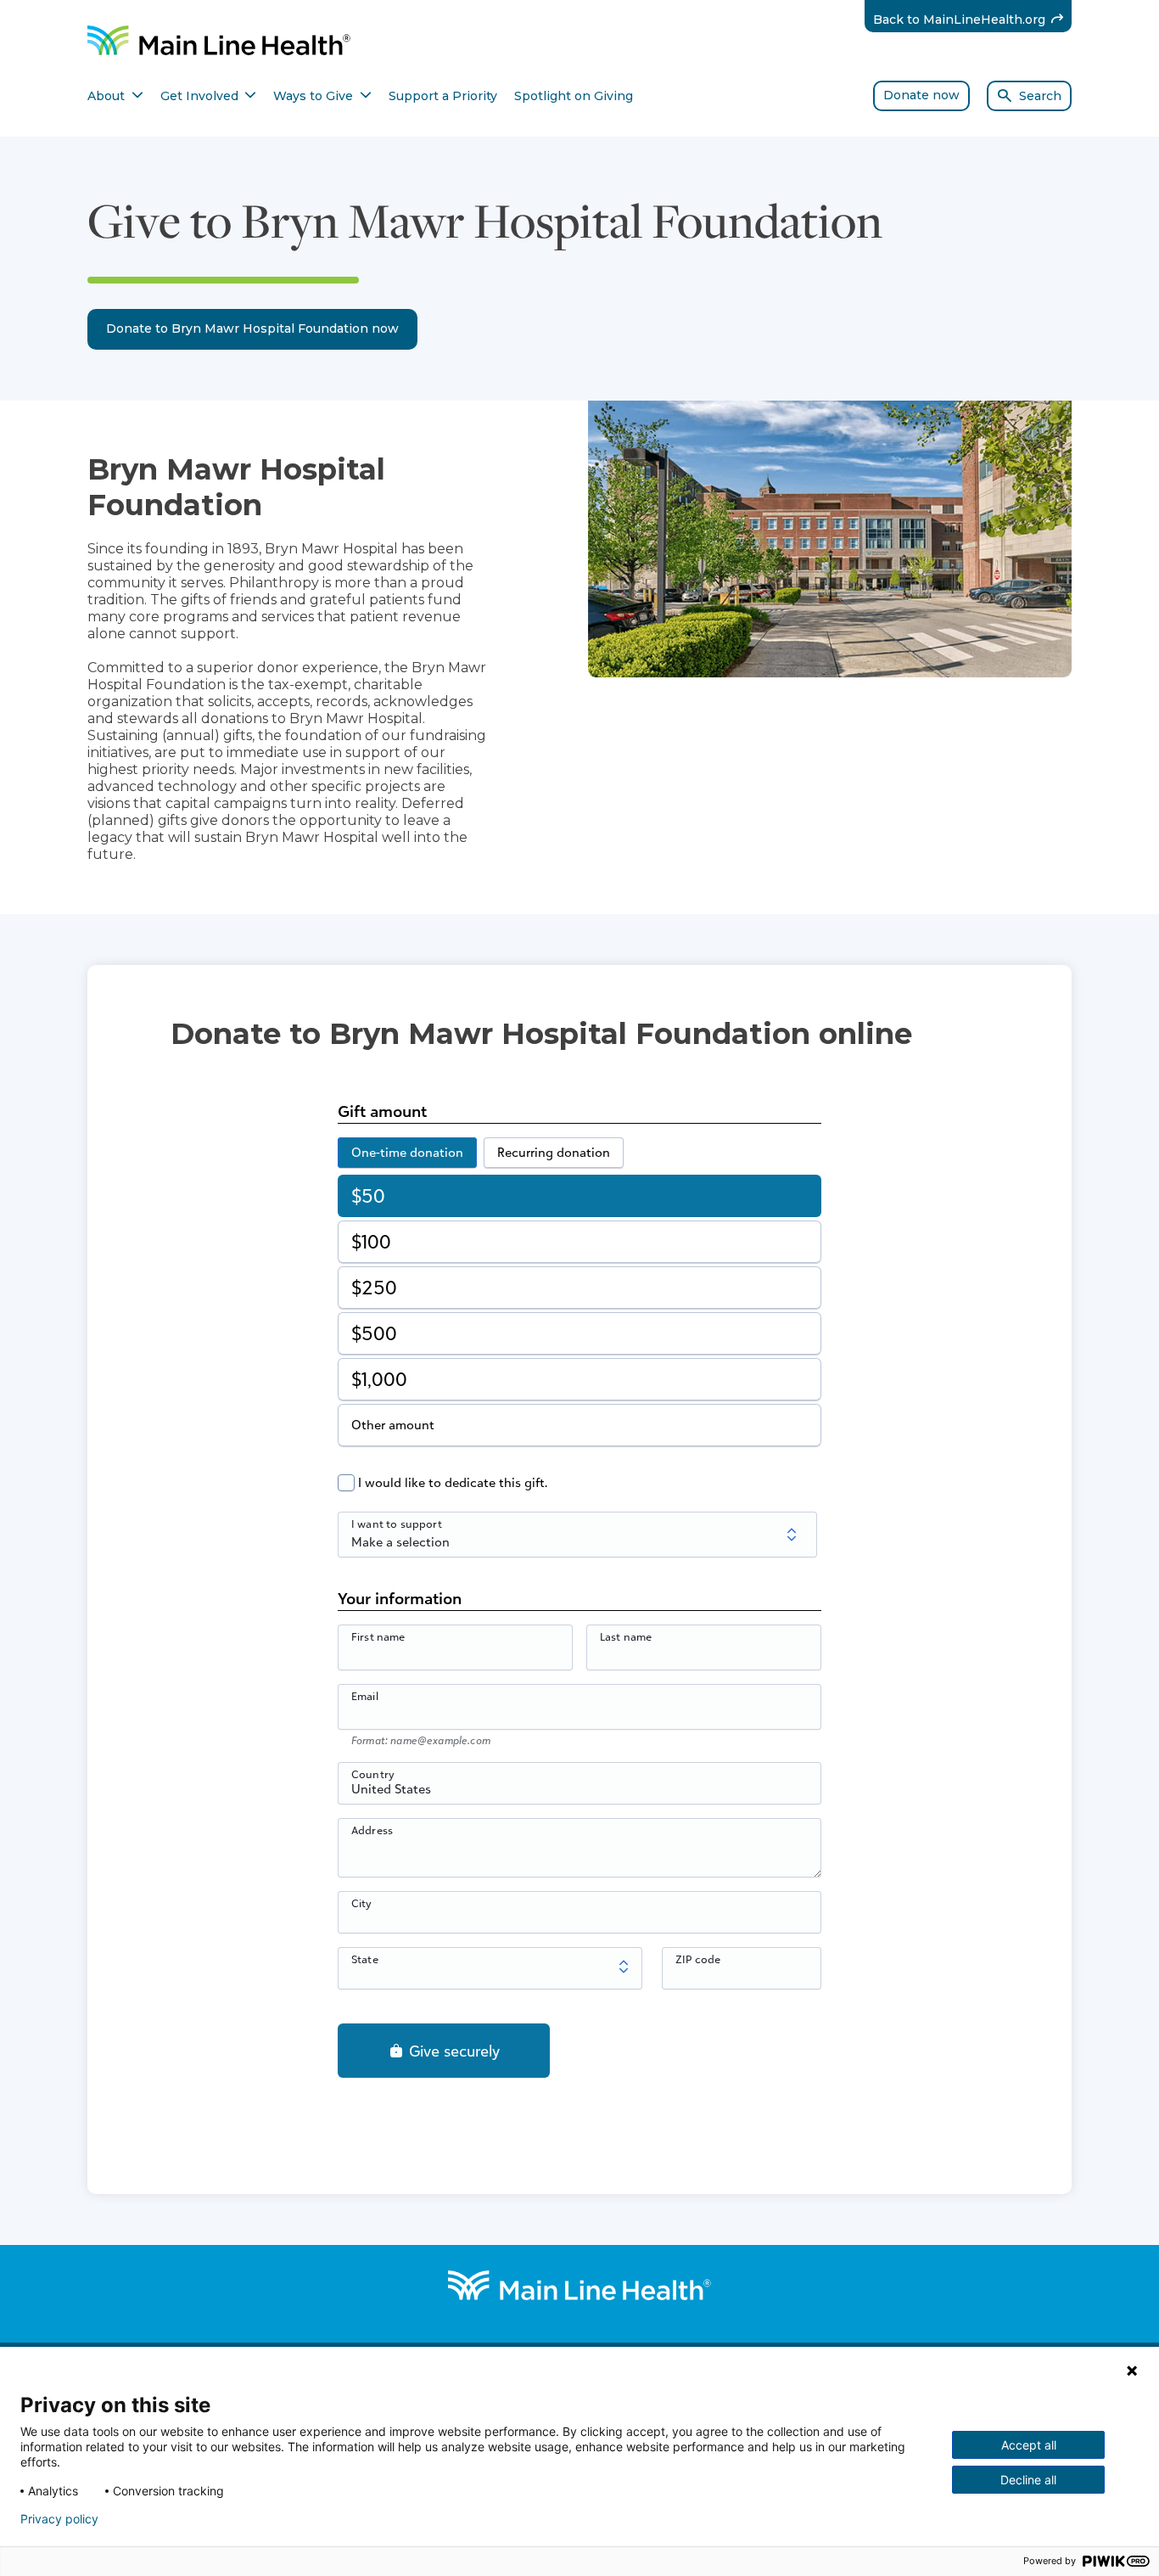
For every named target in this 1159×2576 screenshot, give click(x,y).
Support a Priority (443, 96)
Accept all (1029, 2445)
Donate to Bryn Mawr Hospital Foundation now (252, 328)
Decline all (1028, 2480)
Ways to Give (322, 96)
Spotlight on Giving (574, 96)
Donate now (921, 95)
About (115, 96)
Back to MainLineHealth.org (973, 19)
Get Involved (209, 96)
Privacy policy (59, 2519)
